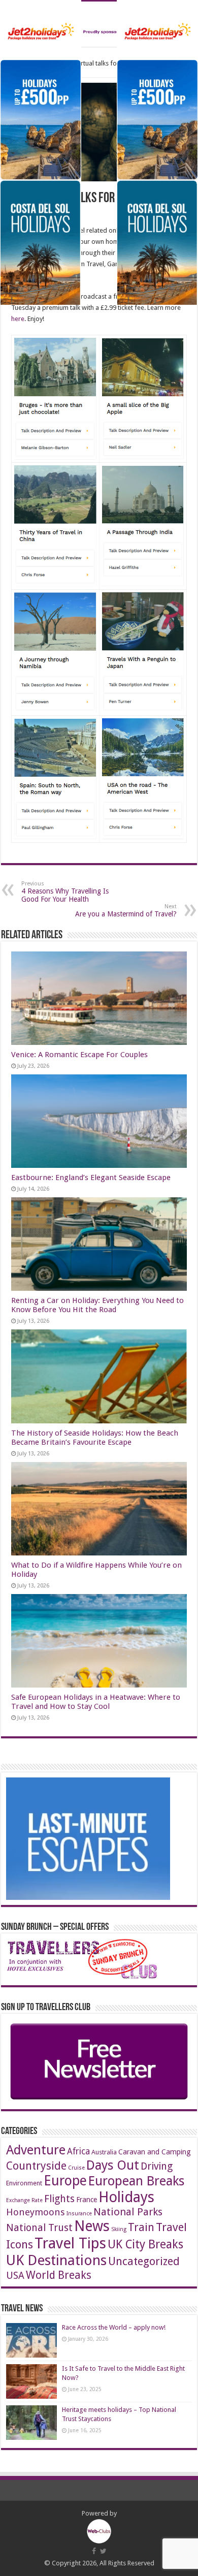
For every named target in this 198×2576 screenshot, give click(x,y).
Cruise (76, 2168)
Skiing (119, 2229)
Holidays (126, 2197)
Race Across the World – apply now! (114, 2327)
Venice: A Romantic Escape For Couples (79, 1055)
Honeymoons (36, 2212)
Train (141, 2227)
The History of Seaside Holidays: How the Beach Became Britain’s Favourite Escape (95, 1438)
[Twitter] (103, 2551)
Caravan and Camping (155, 2152)
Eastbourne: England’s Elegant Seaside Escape (91, 1178)
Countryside (36, 2166)
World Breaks (59, 2275)
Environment (24, 2183)
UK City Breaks (145, 2245)
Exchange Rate (24, 2200)
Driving (157, 2166)
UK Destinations (56, 2260)
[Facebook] (94, 2551)
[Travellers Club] (99, 24)
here (18, 319)
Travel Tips (70, 2243)
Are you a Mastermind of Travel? (126, 911)
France (87, 2200)
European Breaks (136, 2181)
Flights (59, 2199)
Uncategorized (144, 2261)
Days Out (113, 2165)
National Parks (128, 2212)
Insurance (79, 2214)
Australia (104, 2152)
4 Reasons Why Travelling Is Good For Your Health (65, 892)
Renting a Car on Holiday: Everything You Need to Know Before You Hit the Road (97, 1305)
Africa (78, 2151)
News (92, 2226)
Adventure (36, 2150)
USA (15, 2276)
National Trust (39, 2228)
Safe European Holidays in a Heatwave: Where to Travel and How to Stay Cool (96, 1702)
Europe (65, 2181)
